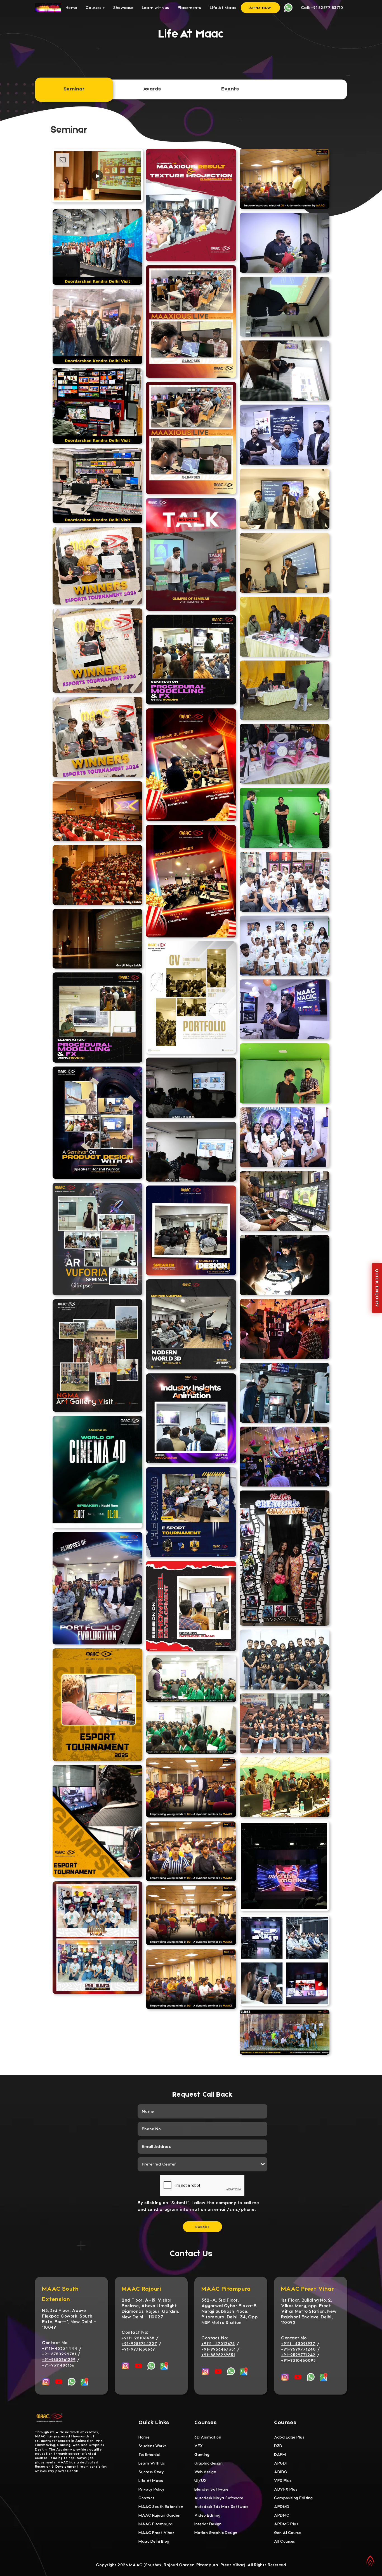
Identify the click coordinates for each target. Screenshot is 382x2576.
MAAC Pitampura (226, 2289)
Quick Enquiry (377, 1288)
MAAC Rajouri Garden (160, 2515)
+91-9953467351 (218, 2349)
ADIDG (281, 2472)
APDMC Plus (286, 2524)
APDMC (282, 2515)
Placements (189, 8)
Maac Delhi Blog (154, 2541)
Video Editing (207, 2515)
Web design (205, 2472)
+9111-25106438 (138, 2338)
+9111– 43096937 (298, 2344)
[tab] (74, 89)
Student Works (153, 2446)
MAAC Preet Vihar (307, 2289)
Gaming (202, 2455)
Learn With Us (152, 2463)
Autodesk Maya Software (219, 2498)
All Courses (285, 2541)
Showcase (123, 8)
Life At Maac (223, 8)
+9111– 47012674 (218, 2344)
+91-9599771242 (298, 2355)
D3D (278, 2446)
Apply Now (260, 8)
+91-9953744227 (139, 2344)
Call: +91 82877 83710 (322, 8)
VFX (199, 2446)
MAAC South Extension (161, 2507)
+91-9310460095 (298, 2360)
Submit (202, 2227)
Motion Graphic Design (216, 2533)
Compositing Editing (293, 2498)
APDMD (282, 2507)
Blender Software (211, 2489)
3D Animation (208, 2437)
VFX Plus (283, 2481)
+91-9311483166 (58, 2365)
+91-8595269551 (218, 2355)
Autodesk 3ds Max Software (222, 2507)
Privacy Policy (151, 2489)
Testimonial (149, 2455)
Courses (95, 8)
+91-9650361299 (59, 2360)
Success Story (151, 2472)
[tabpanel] (191, 1090)
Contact (146, 2498)
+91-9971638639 (138, 2349)
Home (71, 8)
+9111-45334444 (60, 2348)
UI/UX (201, 2481)
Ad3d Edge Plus (289, 2437)
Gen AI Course (288, 2533)
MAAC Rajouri (141, 2289)
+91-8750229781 (59, 2354)
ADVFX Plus (286, 2489)
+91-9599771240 (298, 2349)
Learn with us (155, 8)
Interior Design (208, 2524)
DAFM (280, 2455)
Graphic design (208, 2463)
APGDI (280, 2463)
